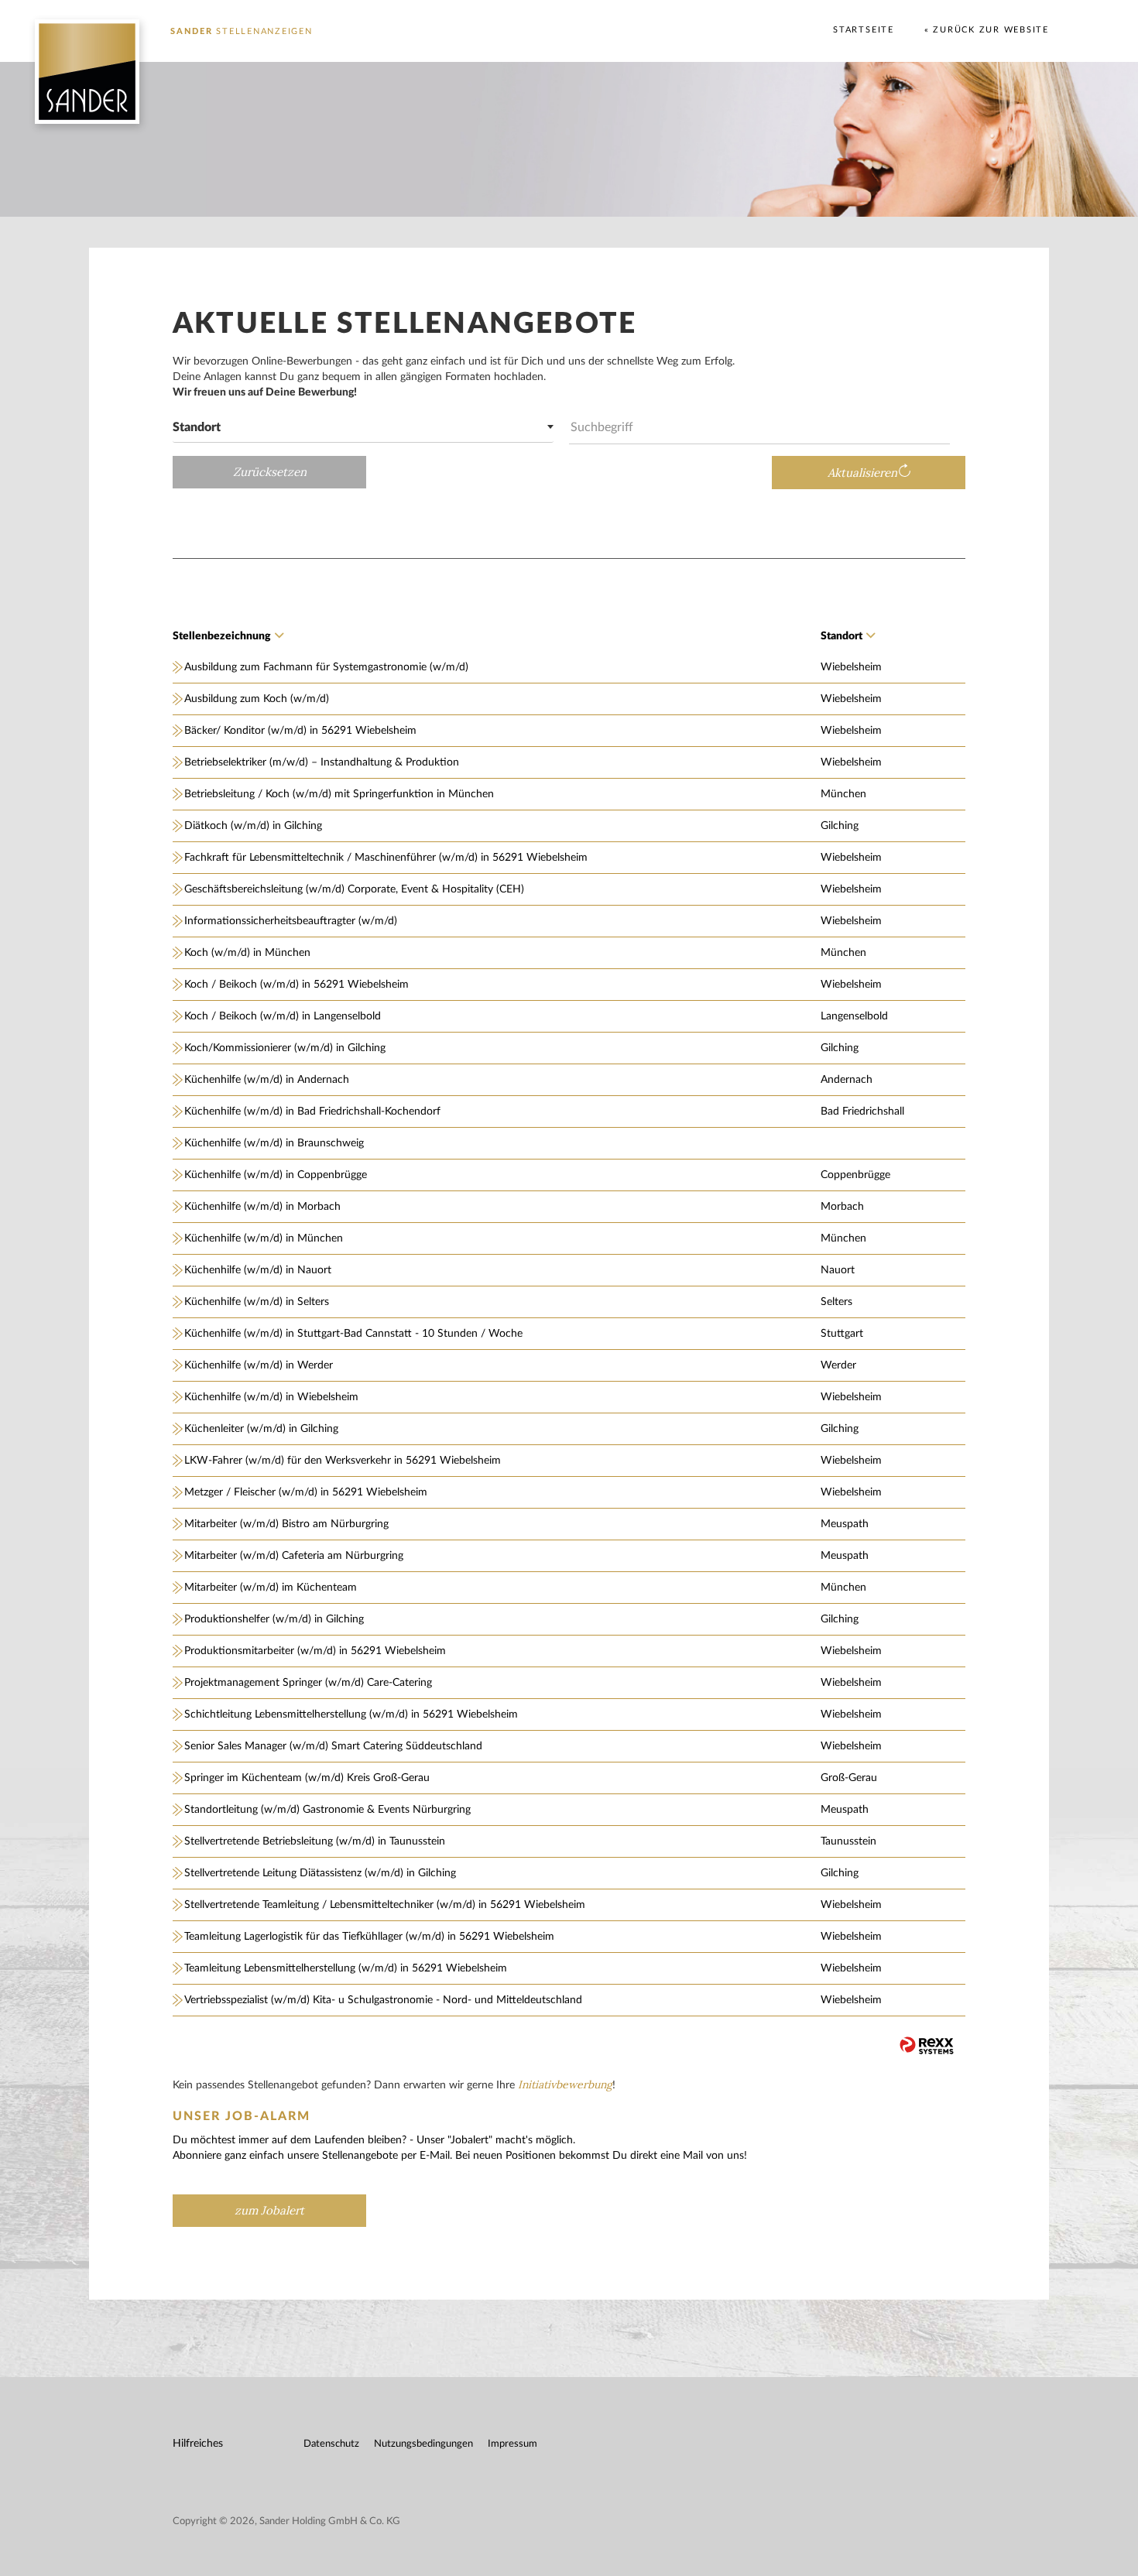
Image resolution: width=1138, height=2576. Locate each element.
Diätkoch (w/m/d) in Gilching (253, 826)
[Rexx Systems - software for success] (927, 2045)
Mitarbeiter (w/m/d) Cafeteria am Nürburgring (294, 1556)
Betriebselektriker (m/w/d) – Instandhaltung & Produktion (322, 762)
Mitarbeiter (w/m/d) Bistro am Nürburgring (286, 1524)
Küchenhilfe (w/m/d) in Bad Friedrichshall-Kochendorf (312, 1112)
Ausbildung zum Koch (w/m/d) (257, 699)
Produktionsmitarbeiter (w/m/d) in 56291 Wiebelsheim (315, 1651)
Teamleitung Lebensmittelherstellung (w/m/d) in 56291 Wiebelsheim (346, 1968)
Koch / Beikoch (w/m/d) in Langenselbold (283, 1016)
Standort (842, 636)
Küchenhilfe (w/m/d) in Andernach (267, 1080)
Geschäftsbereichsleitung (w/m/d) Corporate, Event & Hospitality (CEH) (354, 889)
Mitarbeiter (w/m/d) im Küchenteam (271, 1588)
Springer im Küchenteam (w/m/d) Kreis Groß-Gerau (307, 1778)
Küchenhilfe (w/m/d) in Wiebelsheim (271, 1397)
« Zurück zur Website (987, 30)
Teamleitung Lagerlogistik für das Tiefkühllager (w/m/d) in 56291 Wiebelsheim (369, 1937)
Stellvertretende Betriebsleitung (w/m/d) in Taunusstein (315, 1841)
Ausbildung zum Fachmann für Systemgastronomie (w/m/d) (326, 667)
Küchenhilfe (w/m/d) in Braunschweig (274, 1143)
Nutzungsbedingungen (423, 2444)
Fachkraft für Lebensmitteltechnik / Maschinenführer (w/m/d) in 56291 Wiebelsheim (386, 858)
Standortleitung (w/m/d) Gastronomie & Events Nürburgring (327, 1810)
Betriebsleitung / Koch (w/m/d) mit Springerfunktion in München (339, 794)
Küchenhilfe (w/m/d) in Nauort (258, 1270)
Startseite (864, 30)
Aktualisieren (862, 473)
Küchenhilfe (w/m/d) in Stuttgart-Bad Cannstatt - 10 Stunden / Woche (353, 1334)
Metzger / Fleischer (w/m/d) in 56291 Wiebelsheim (306, 1492)
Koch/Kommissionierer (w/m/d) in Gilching (285, 1048)
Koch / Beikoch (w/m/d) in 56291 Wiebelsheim (296, 985)
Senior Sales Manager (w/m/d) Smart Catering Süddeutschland (333, 1746)
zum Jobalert (269, 2211)
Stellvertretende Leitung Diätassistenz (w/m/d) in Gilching (320, 1873)
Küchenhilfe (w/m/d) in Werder (259, 1365)
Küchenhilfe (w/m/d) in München (264, 1238)
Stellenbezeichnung (222, 636)
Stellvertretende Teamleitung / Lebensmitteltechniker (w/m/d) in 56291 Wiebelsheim (385, 1905)
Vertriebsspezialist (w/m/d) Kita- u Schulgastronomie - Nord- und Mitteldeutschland (383, 2000)
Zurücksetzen (270, 472)
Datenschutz (331, 2444)
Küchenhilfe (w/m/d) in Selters (257, 1302)
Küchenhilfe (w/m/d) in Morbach (262, 1207)
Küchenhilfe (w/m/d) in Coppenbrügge (276, 1175)
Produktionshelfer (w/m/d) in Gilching (274, 1619)
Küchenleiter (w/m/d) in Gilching (261, 1429)
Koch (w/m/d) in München (247, 953)
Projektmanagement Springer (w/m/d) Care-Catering (308, 1683)
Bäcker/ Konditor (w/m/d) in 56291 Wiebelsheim (300, 731)
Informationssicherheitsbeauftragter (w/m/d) (291, 921)
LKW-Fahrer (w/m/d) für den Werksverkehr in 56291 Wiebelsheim (343, 1461)
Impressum (512, 2444)
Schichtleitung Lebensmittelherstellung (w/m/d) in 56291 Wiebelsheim (351, 1714)
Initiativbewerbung (565, 2085)
